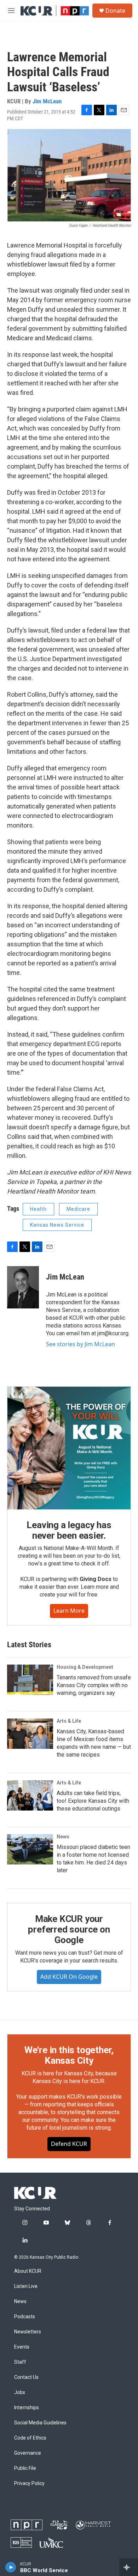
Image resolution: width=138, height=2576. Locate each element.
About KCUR (28, 2271)
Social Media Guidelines (40, 2423)
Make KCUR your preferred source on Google (69, 1929)
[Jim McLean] (23, 1287)
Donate (115, 11)
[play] (11, 2567)
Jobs (20, 2392)
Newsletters (28, 2332)
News (63, 1837)
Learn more (69, 1611)
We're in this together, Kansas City (69, 2055)
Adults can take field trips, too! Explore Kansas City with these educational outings (93, 1801)
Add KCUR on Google (69, 1977)
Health (38, 1209)
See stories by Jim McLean (80, 1344)
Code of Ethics (30, 2438)
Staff (20, 2362)
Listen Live (26, 2286)
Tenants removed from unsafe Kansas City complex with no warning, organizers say (94, 1685)
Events (22, 2347)
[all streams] (129, 2567)
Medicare (78, 1209)
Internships (27, 2408)
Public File (25, 2468)
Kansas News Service (57, 1225)
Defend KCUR (69, 2144)
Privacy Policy (29, 2483)
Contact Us (26, 2377)
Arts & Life (69, 1721)
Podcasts (25, 2317)
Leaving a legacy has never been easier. (69, 1530)
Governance (28, 2453)
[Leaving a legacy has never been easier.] (69, 1448)
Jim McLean (47, 101)
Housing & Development (85, 1667)
